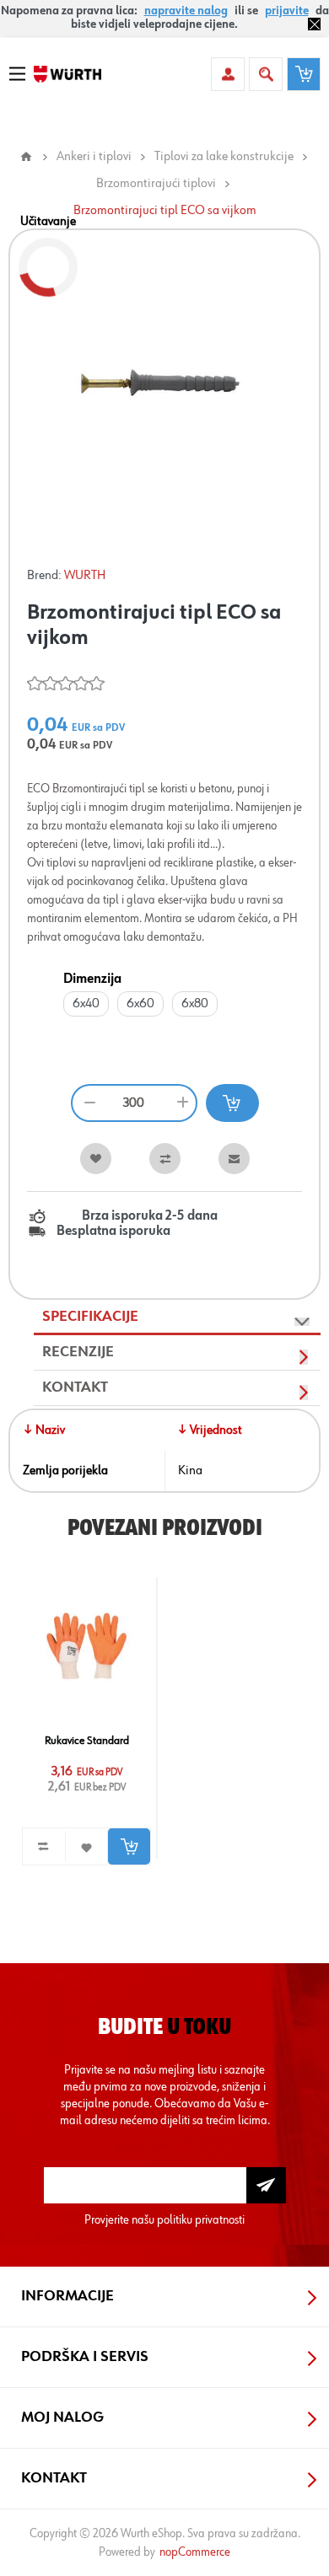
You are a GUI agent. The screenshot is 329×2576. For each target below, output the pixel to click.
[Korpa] (304, 74)
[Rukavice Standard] (87, 1645)
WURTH (85, 576)
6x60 (140, 1004)
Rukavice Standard (87, 1741)
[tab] (177, 1318)
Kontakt (75, 1387)
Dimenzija (92, 979)
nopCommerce (195, 2552)
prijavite (287, 11)
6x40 (86, 1004)
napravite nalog (186, 11)
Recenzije (78, 1352)
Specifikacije (90, 1317)
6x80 (195, 1004)
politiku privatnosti (201, 2220)
